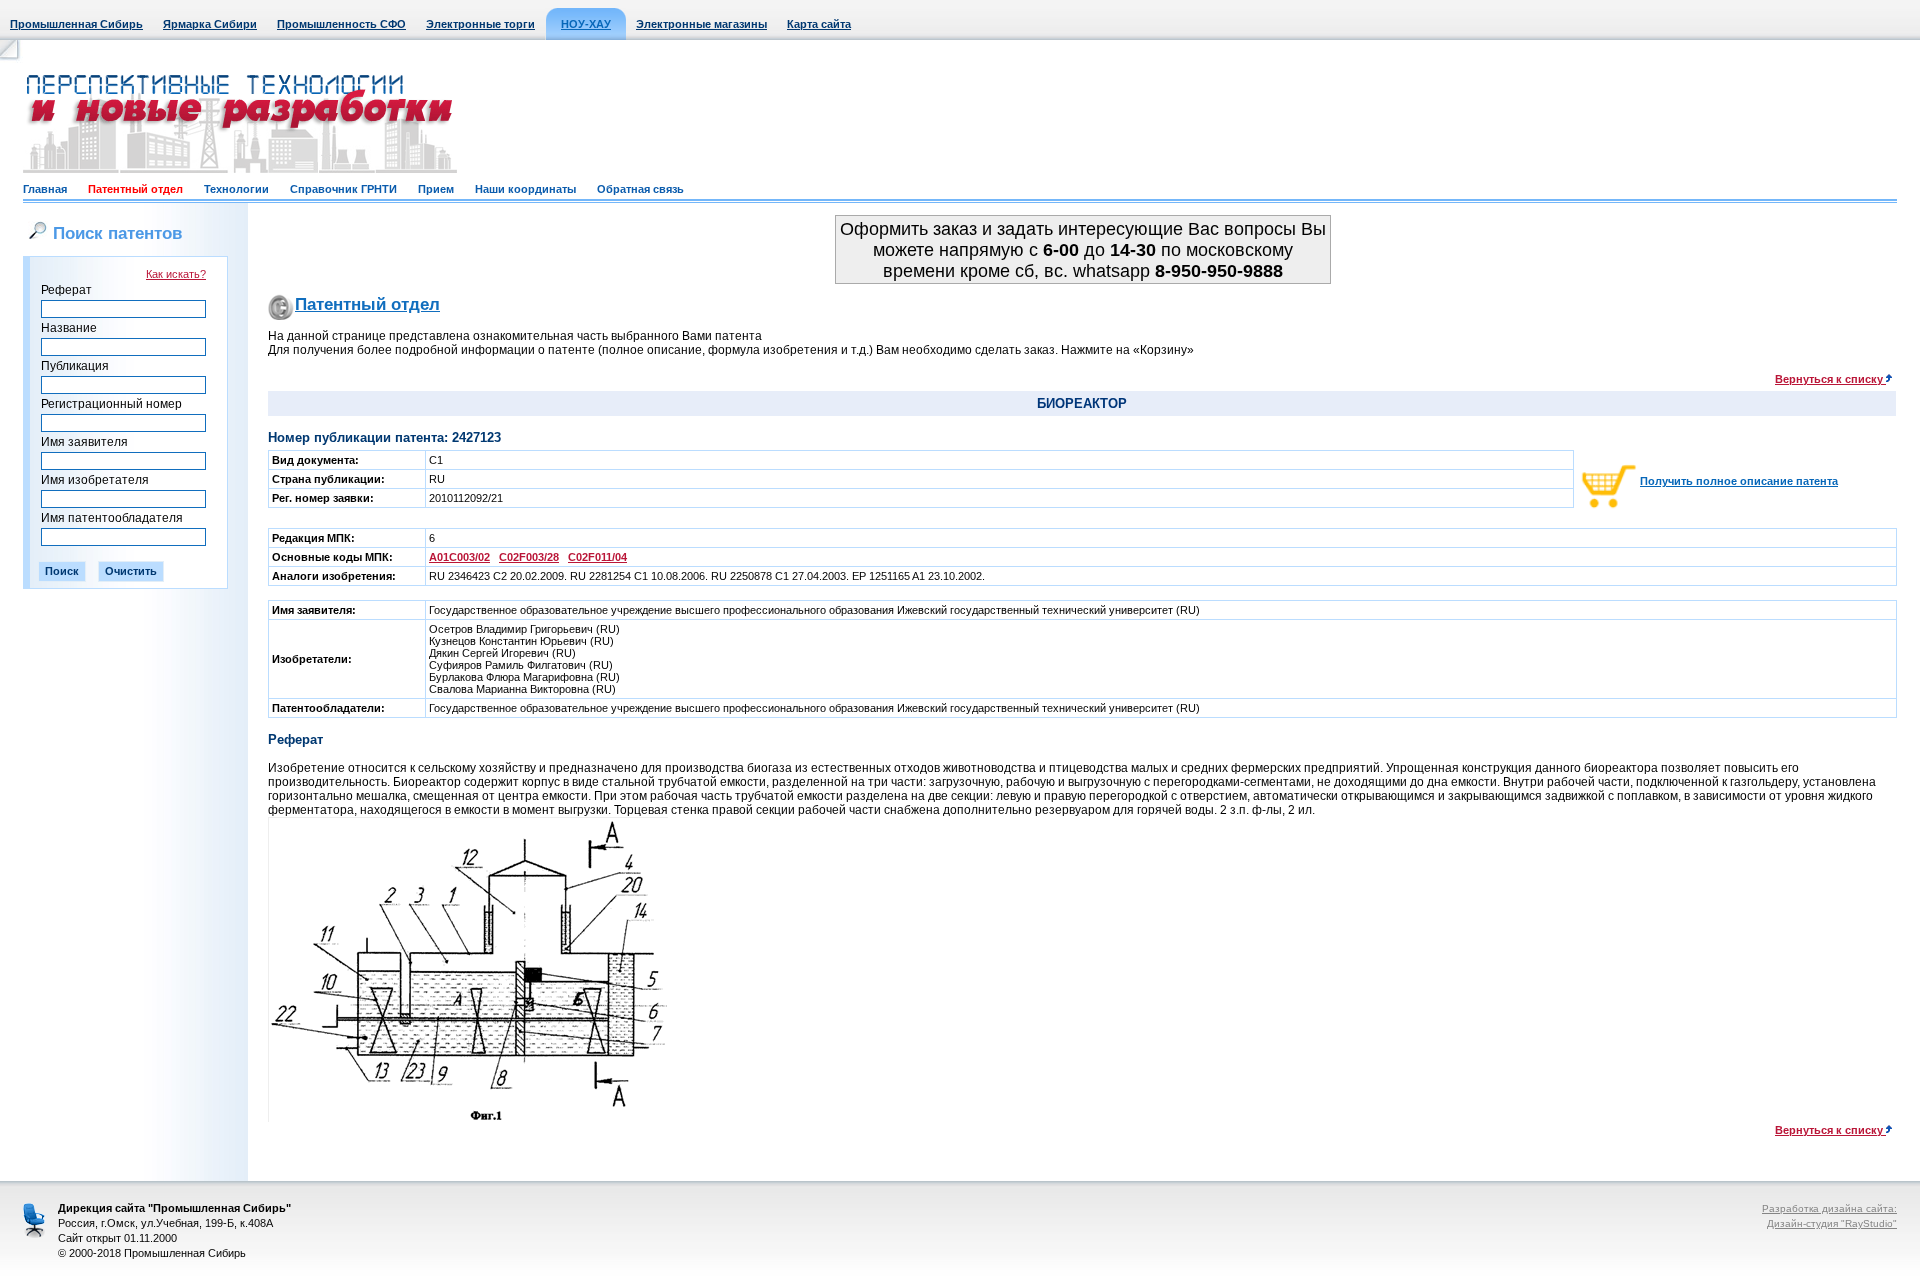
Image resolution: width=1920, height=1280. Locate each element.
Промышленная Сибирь (76, 24)
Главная (45, 189)
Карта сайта (819, 24)
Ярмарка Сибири (210, 24)
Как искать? (176, 274)
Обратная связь (640, 189)
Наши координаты (525, 189)
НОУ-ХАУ (586, 24)
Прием (436, 189)
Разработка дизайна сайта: (1829, 1208)
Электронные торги (480, 24)
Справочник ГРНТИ (343, 189)
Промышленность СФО (341, 24)
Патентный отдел (135, 189)
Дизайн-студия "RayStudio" (1832, 1223)
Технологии (236, 189)
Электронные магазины (701, 24)
